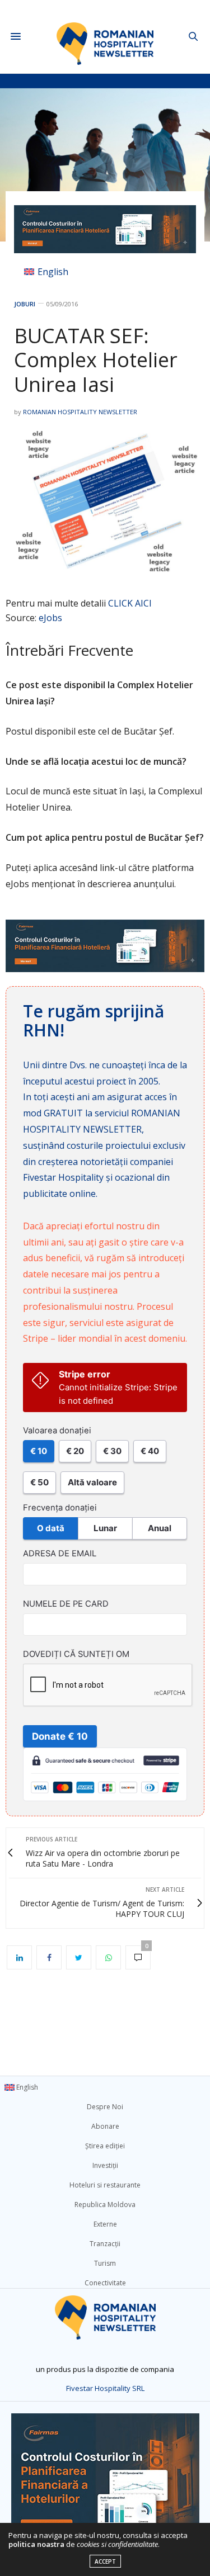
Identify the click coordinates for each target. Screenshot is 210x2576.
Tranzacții (105, 2244)
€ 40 (150, 1451)
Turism (105, 2263)
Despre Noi (105, 2107)
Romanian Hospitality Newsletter (80, 412)
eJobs (50, 618)
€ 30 (112, 1451)
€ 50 (39, 1482)
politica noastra (36, 2544)
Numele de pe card (66, 1604)
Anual (160, 1528)
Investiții (105, 2165)
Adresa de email (60, 1554)
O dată (51, 1528)
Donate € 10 (60, 1736)
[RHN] (105, 37)
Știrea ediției (105, 2146)
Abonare (105, 2126)
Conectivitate (105, 2283)
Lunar (105, 1528)
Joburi (25, 304)
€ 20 (75, 1451)
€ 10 (39, 1451)
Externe (105, 2224)
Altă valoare (92, 1482)
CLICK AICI (130, 603)
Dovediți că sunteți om (76, 1654)
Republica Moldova (105, 2205)
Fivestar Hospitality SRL (105, 2388)
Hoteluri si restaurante (105, 2185)
